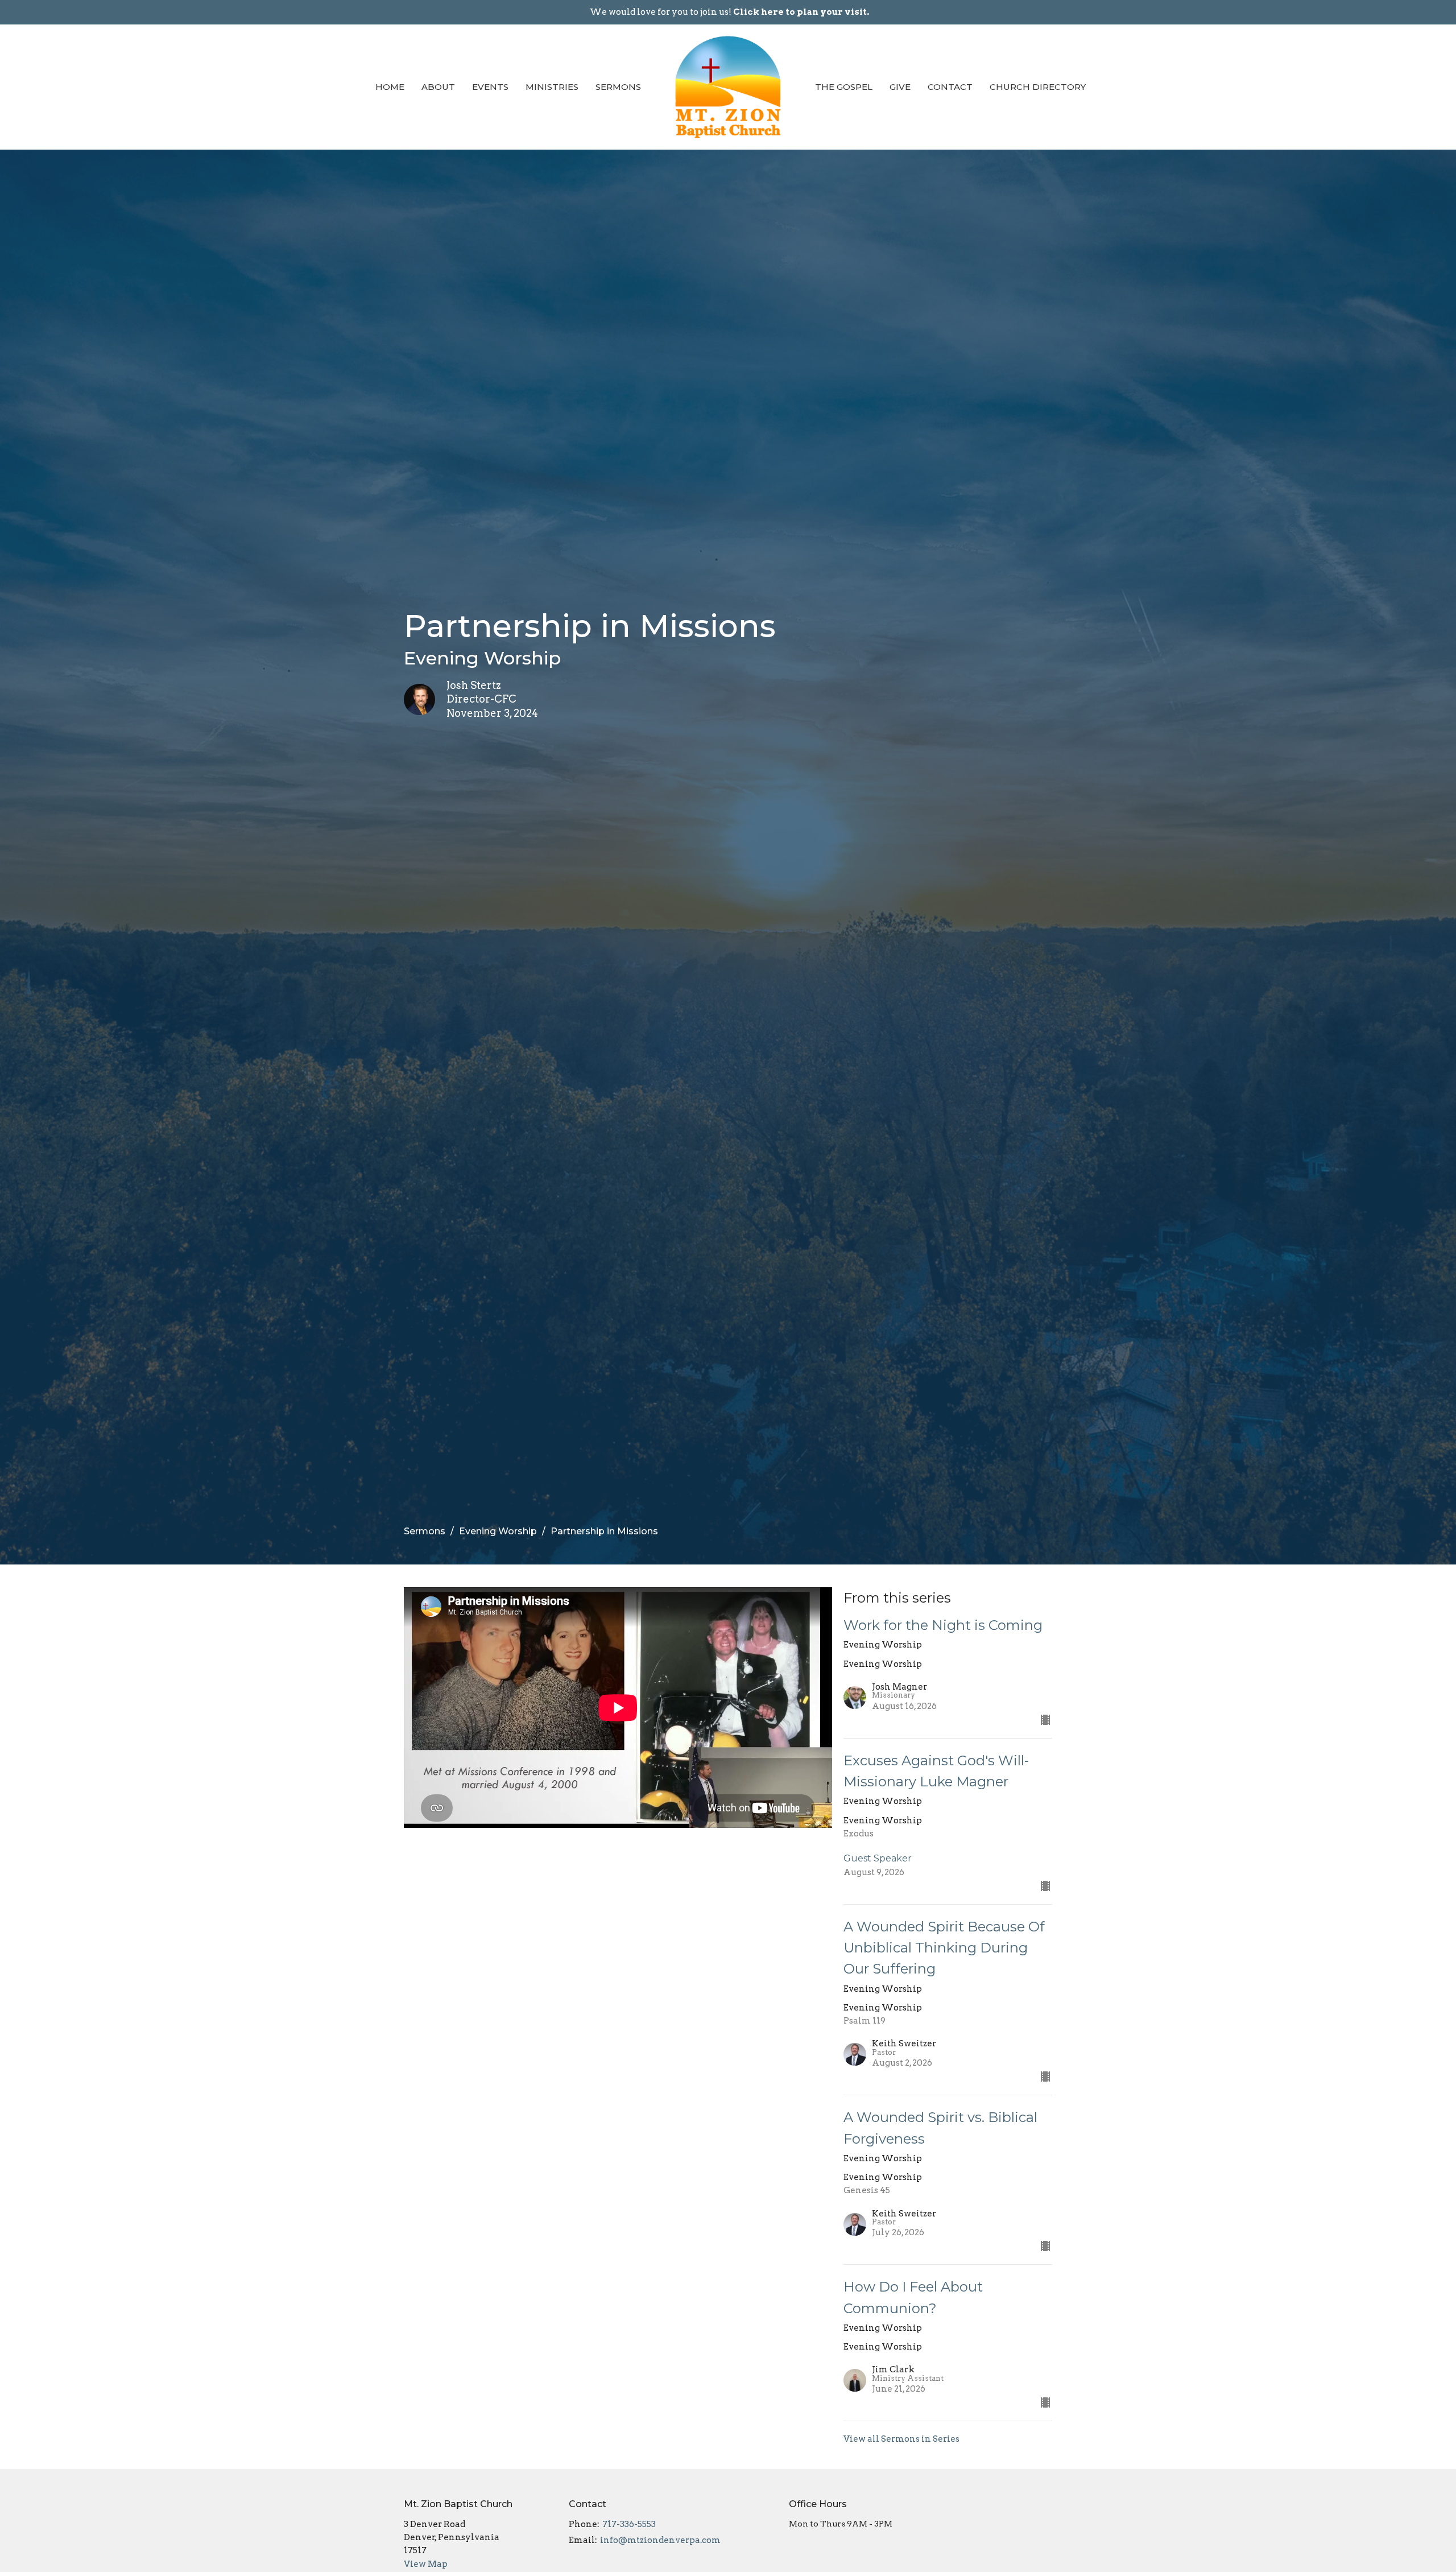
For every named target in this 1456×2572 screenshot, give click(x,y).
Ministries (552, 87)
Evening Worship (498, 1531)
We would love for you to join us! (729, 12)
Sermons (618, 87)
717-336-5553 (629, 2524)
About (438, 87)
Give (900, 87)
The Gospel (844, 87)
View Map (426, 2564)
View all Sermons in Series (901, 2439)
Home (390, 87)
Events (490, 87)
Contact (950, 87)
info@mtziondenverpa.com (660, 2540)
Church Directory (1038, 87)
